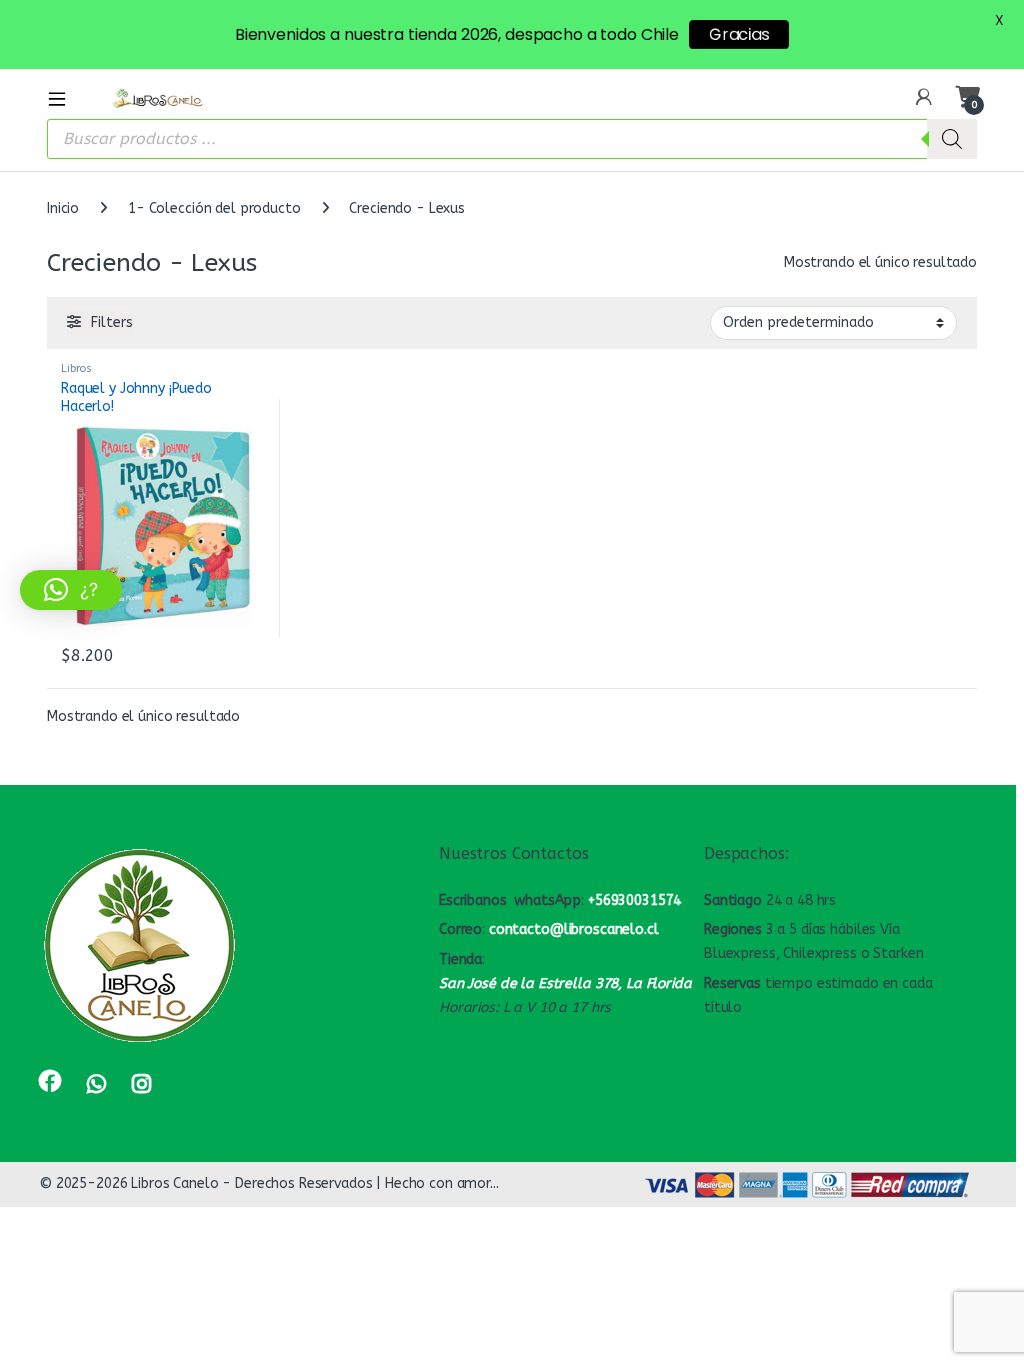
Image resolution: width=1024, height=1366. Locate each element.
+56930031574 (634, 900)
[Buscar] (952, 139)
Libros (76, 368)
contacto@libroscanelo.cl (574, 929)
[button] (71, 590)
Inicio (63, 208)
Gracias (739, 34)
